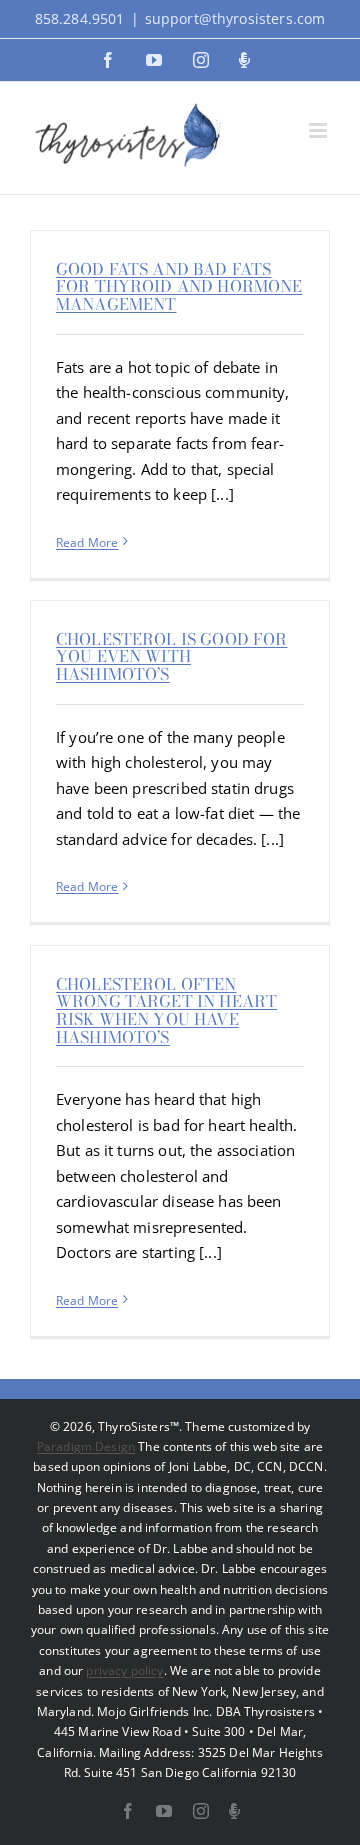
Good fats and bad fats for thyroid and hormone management (179, 286)
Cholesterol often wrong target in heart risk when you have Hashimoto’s (166, 1010)
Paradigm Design (86, 1446)
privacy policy (124, 1670)
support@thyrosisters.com (235, 18)
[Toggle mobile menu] (319, 130)
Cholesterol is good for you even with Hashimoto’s (171, 656)
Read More (87, 542)
